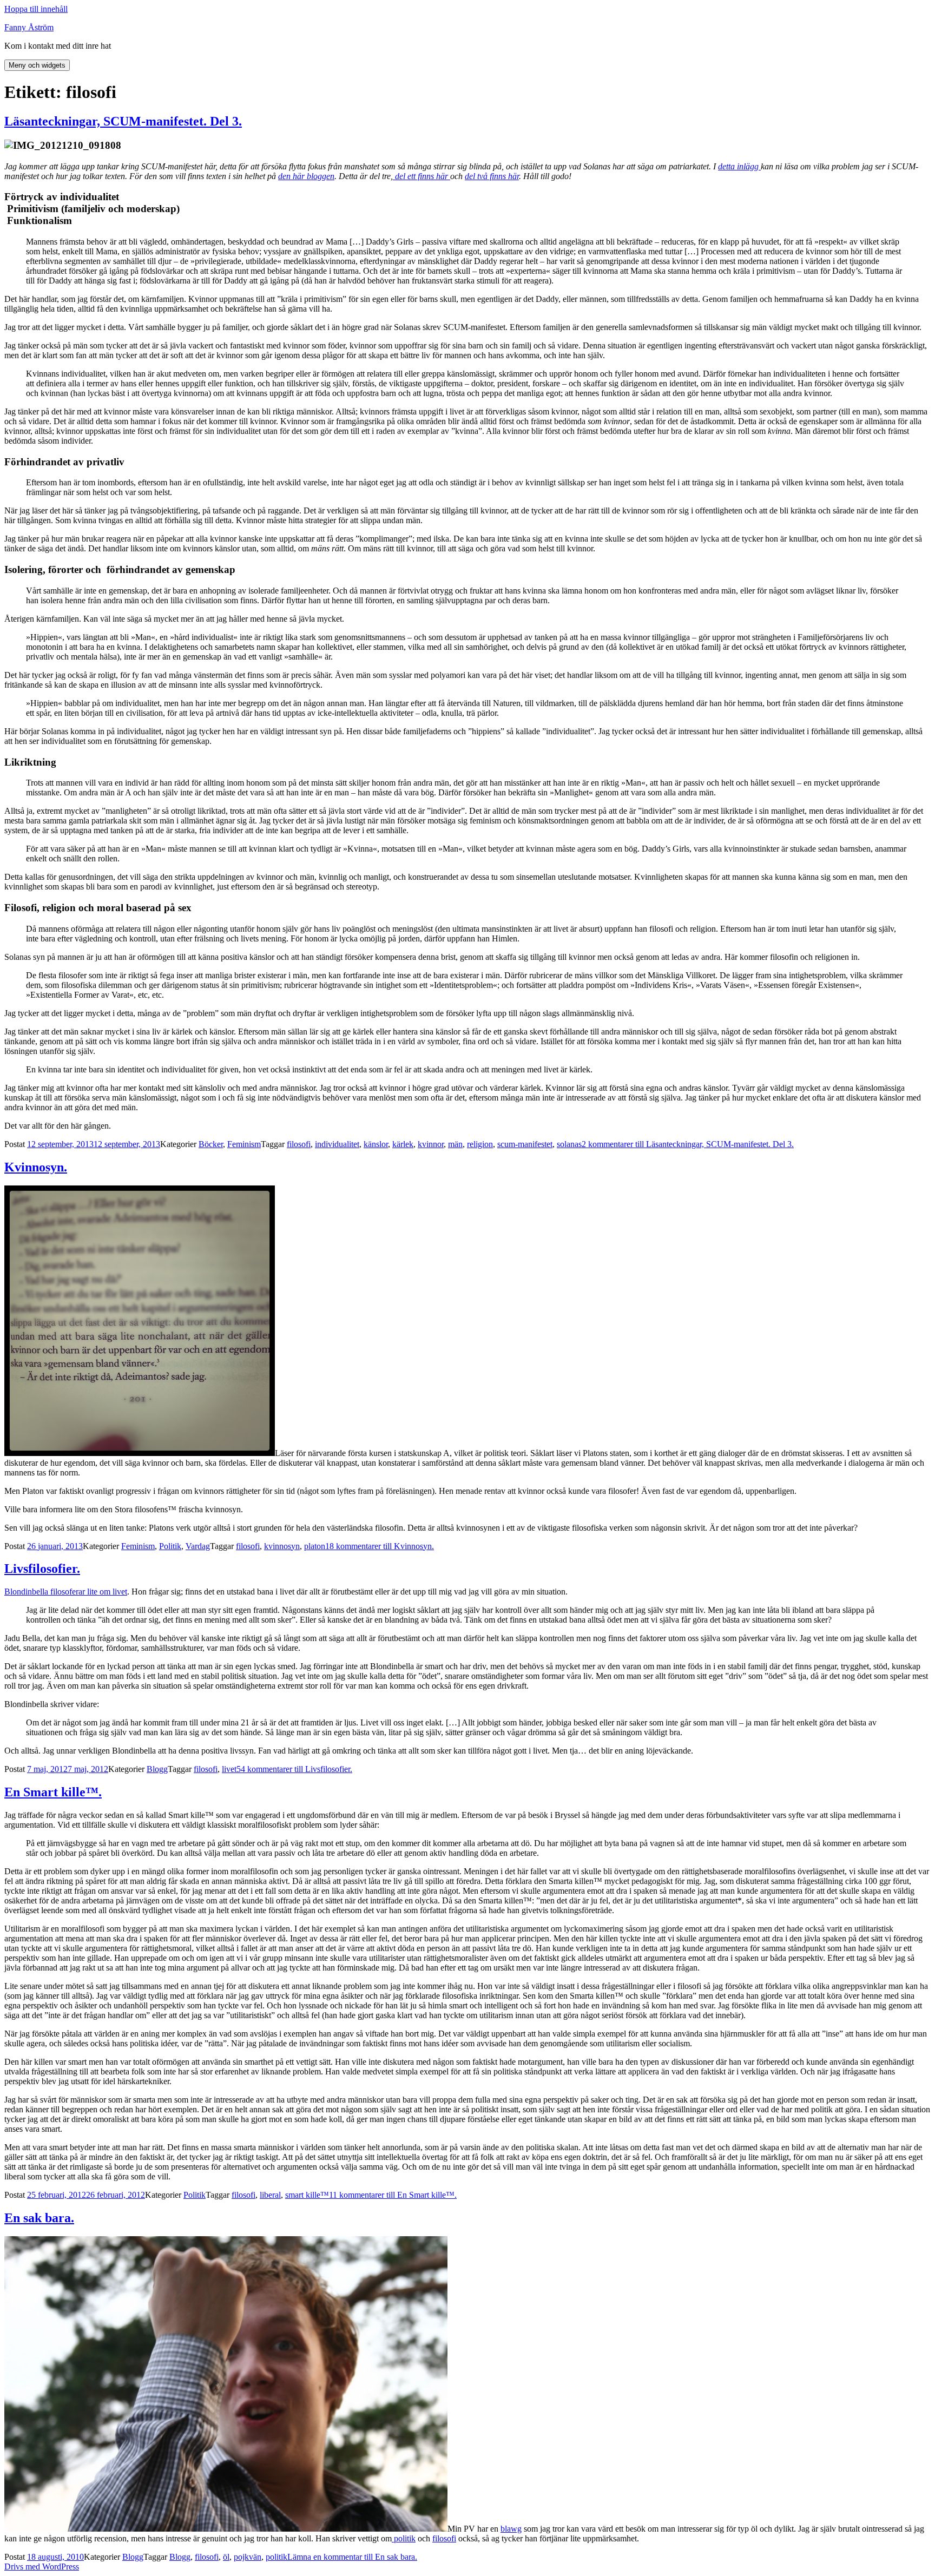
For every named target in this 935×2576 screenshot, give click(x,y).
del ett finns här (422, 176)
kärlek (403, 1144)
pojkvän (248, 2557)
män (455, 1144)
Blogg (157, 1769)
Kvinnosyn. (36, 1167)
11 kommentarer (393, 2195)
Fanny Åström (29, 27)
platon (315, 1546)
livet (229, 1769)
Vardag (198, 1546)
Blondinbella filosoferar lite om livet (66, 1592)
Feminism (244, 1144)
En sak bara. (39, 2218)
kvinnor (431, 1144)
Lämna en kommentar (352, 2557)
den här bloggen (306, 176)
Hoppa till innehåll (36, 9)
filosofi (299, 1144)
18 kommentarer (380, 1546)
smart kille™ (307, 2195)
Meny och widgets (37, 65)
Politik (170, 1546)
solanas (569, 1144)
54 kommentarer (294, 1769)
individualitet (337, 1144)
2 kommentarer (688, 1144)
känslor (376, 1144)
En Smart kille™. (53, 1792)
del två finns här (492, 176)
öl (226, 2557)
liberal (270, 2195)
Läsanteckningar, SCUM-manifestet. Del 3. (123, 121)
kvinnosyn (282, 1546)
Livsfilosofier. (42, 1569)
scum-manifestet (525, 1144)
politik (404, 2538)
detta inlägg (739, 166)
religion (480, 1144)
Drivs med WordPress (42, 2567)
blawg (511, 2529)
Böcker (211, 1144)
